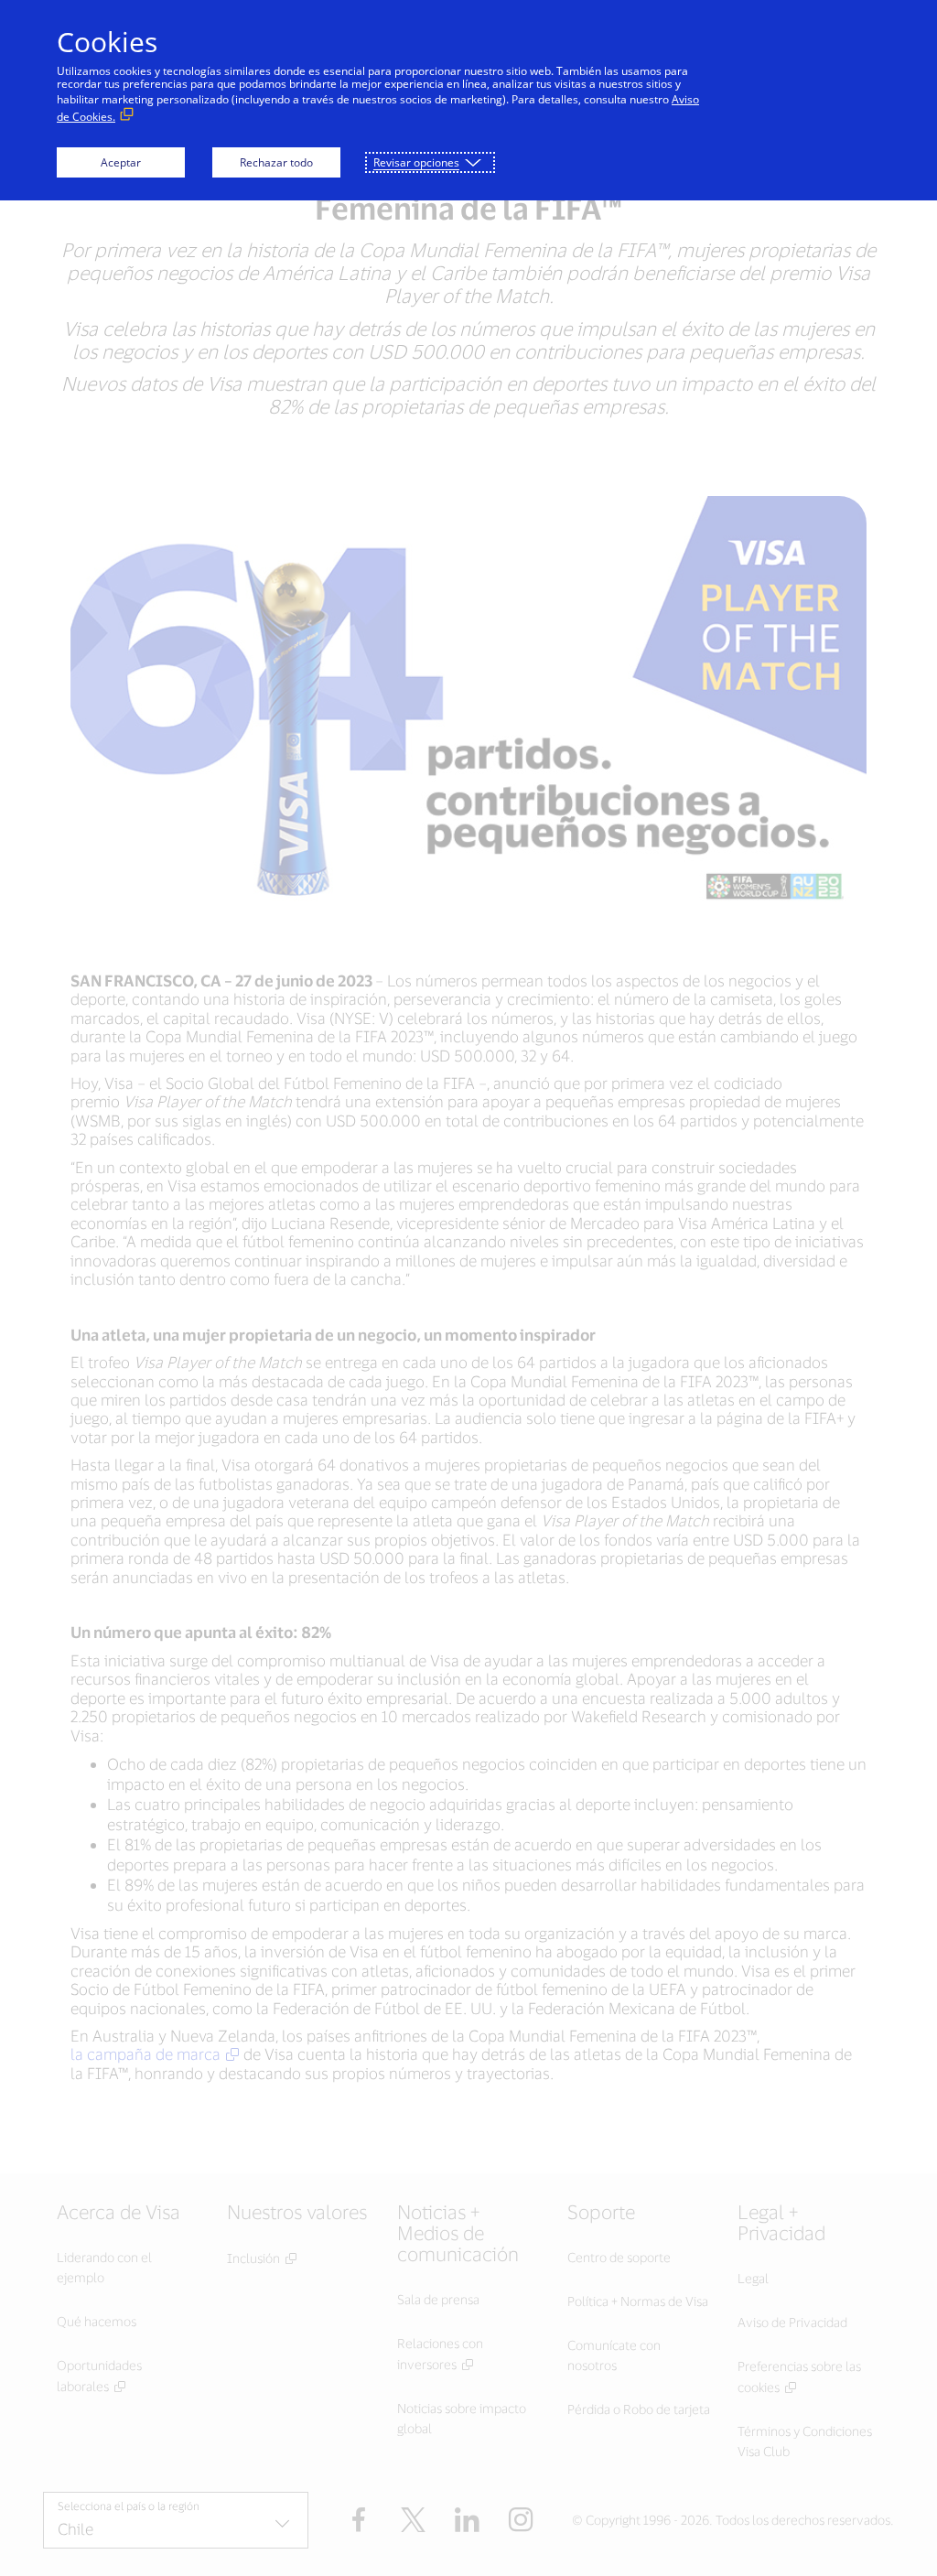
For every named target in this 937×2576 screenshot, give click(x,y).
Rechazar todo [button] (276, 162)
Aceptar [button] (121, 162)
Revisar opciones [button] (416, 162)
